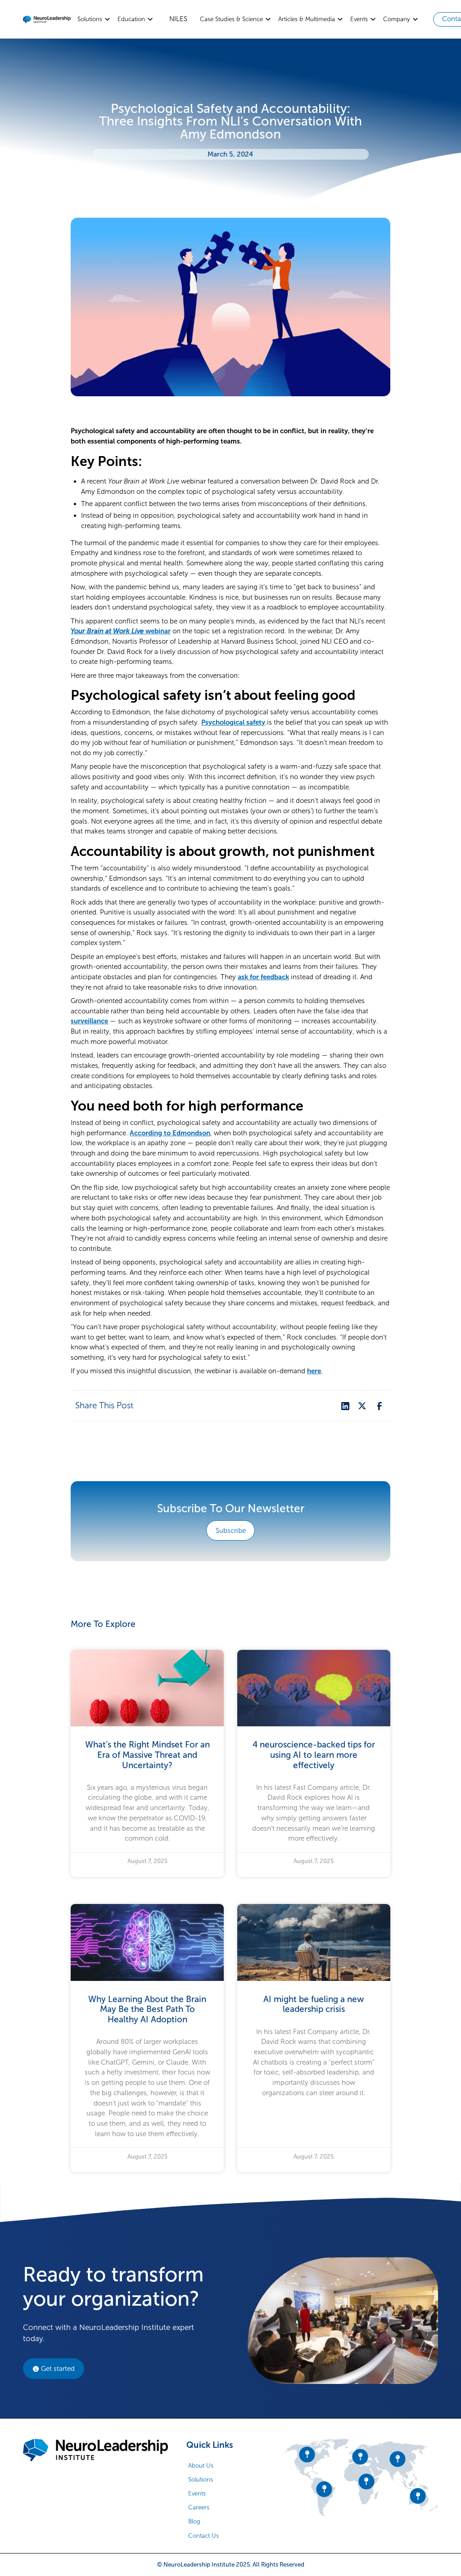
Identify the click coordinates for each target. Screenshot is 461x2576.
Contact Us (203, 2536)
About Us (201, 2466)
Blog (194, 2521)
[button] (94, 19)
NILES (178, 19)
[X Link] (362, 1406)
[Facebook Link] (379, 1406)
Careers (199, 2507)
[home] (47, 19)
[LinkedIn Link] (345, 1406)
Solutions (201, 2480)
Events (197, 2493)
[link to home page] (95, 2450)
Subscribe (231, 1531)
